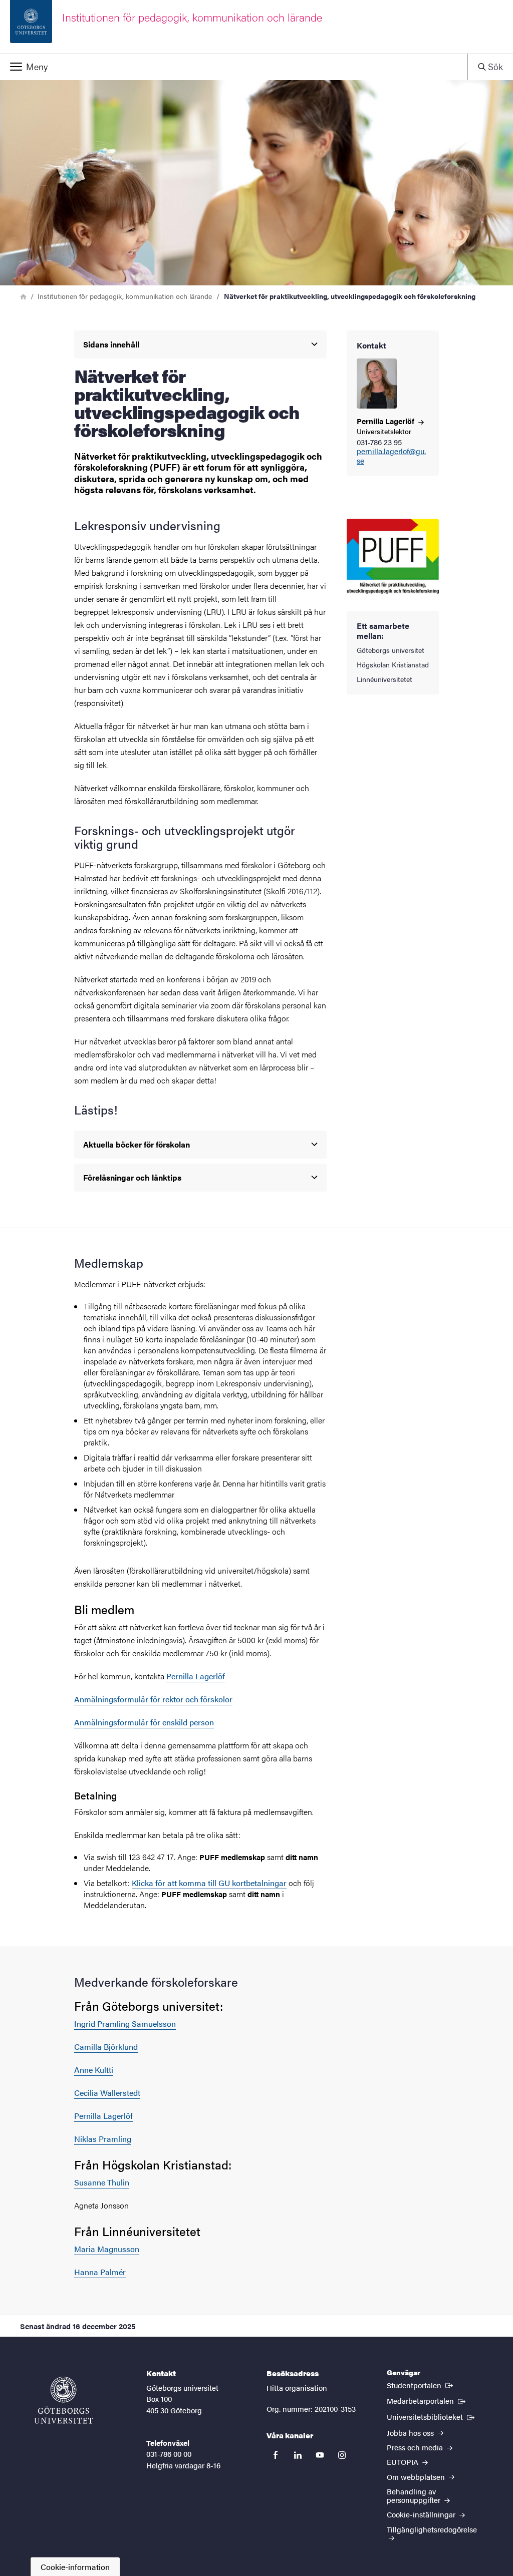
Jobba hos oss (411, 2433)
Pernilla (387, 421)
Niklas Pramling (103, 2139)
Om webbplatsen (417, 2477)
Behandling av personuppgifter (415, 2495)
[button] (234, 67)
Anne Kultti (94, 2070)
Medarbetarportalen (427, 2400)
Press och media (416, 2447)
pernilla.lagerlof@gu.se (391, 456)
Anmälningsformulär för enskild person (144, 1722)
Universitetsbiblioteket (432, 2416)
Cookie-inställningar (422, 2514)
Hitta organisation (297, 2387)
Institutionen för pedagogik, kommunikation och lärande (125, 296)
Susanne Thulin (102, 2182)
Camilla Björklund (106, 2047)
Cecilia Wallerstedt (107, 2093)
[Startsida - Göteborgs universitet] (64, 2400)
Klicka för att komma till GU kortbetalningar (209, 1883)
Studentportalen (421, 2385)
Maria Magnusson (107, 2249)
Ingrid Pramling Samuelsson (125, 2023)
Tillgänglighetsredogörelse (432, 2529)
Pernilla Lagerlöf (196, 1676)
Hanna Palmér (100, 2272)
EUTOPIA (404, 2462)
